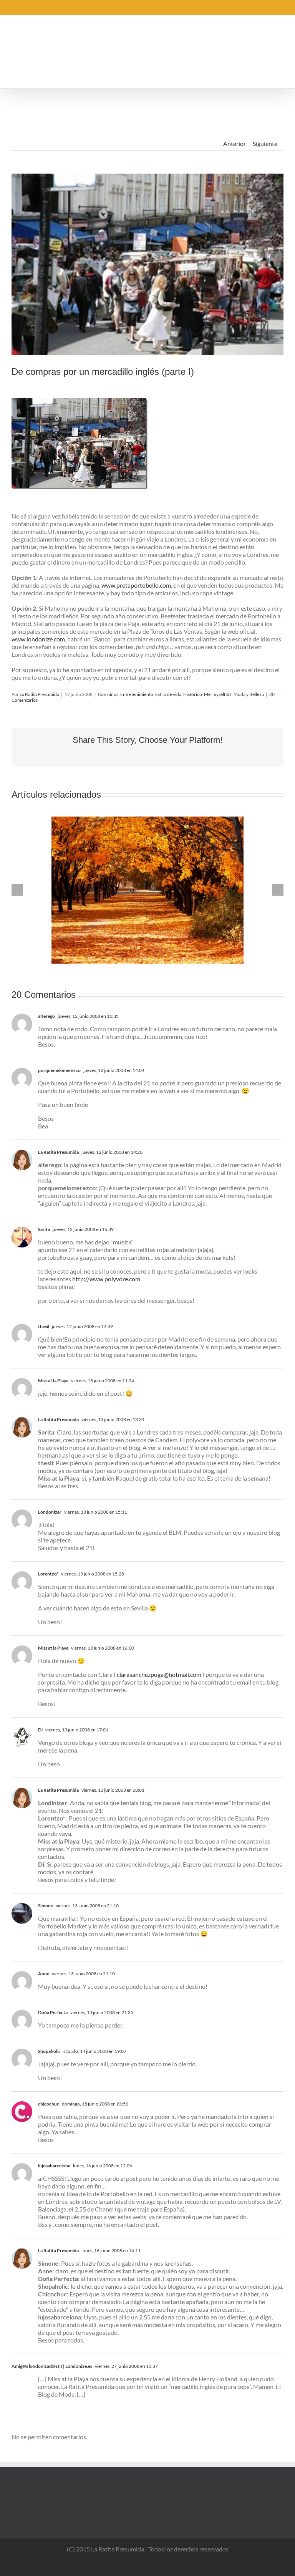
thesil (44, 1326)
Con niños (108, 694)
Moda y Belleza (249, 694)
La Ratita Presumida (39, 694)
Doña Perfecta (53, 2012)
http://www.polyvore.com (106, 1279)
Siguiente (265, 143)
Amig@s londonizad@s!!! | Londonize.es (52, 2366)
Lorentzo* (48, 1574)
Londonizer (50, 1512)
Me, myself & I (218, 694)
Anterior (235, 143)
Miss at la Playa (53, 1381)
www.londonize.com (38, 639)
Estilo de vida (168, 694)
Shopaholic (49, 2051)
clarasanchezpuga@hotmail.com (159, 1674)
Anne (44, 1974)
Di (40, 1730)
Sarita (44, 1229)
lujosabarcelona (54, 2166)
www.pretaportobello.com (136, 585)
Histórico (193, 694)
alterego (46, 1016)
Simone (46, 1906)
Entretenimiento (137, 694)
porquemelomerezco (59, 1070)
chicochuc (49, 2104)
